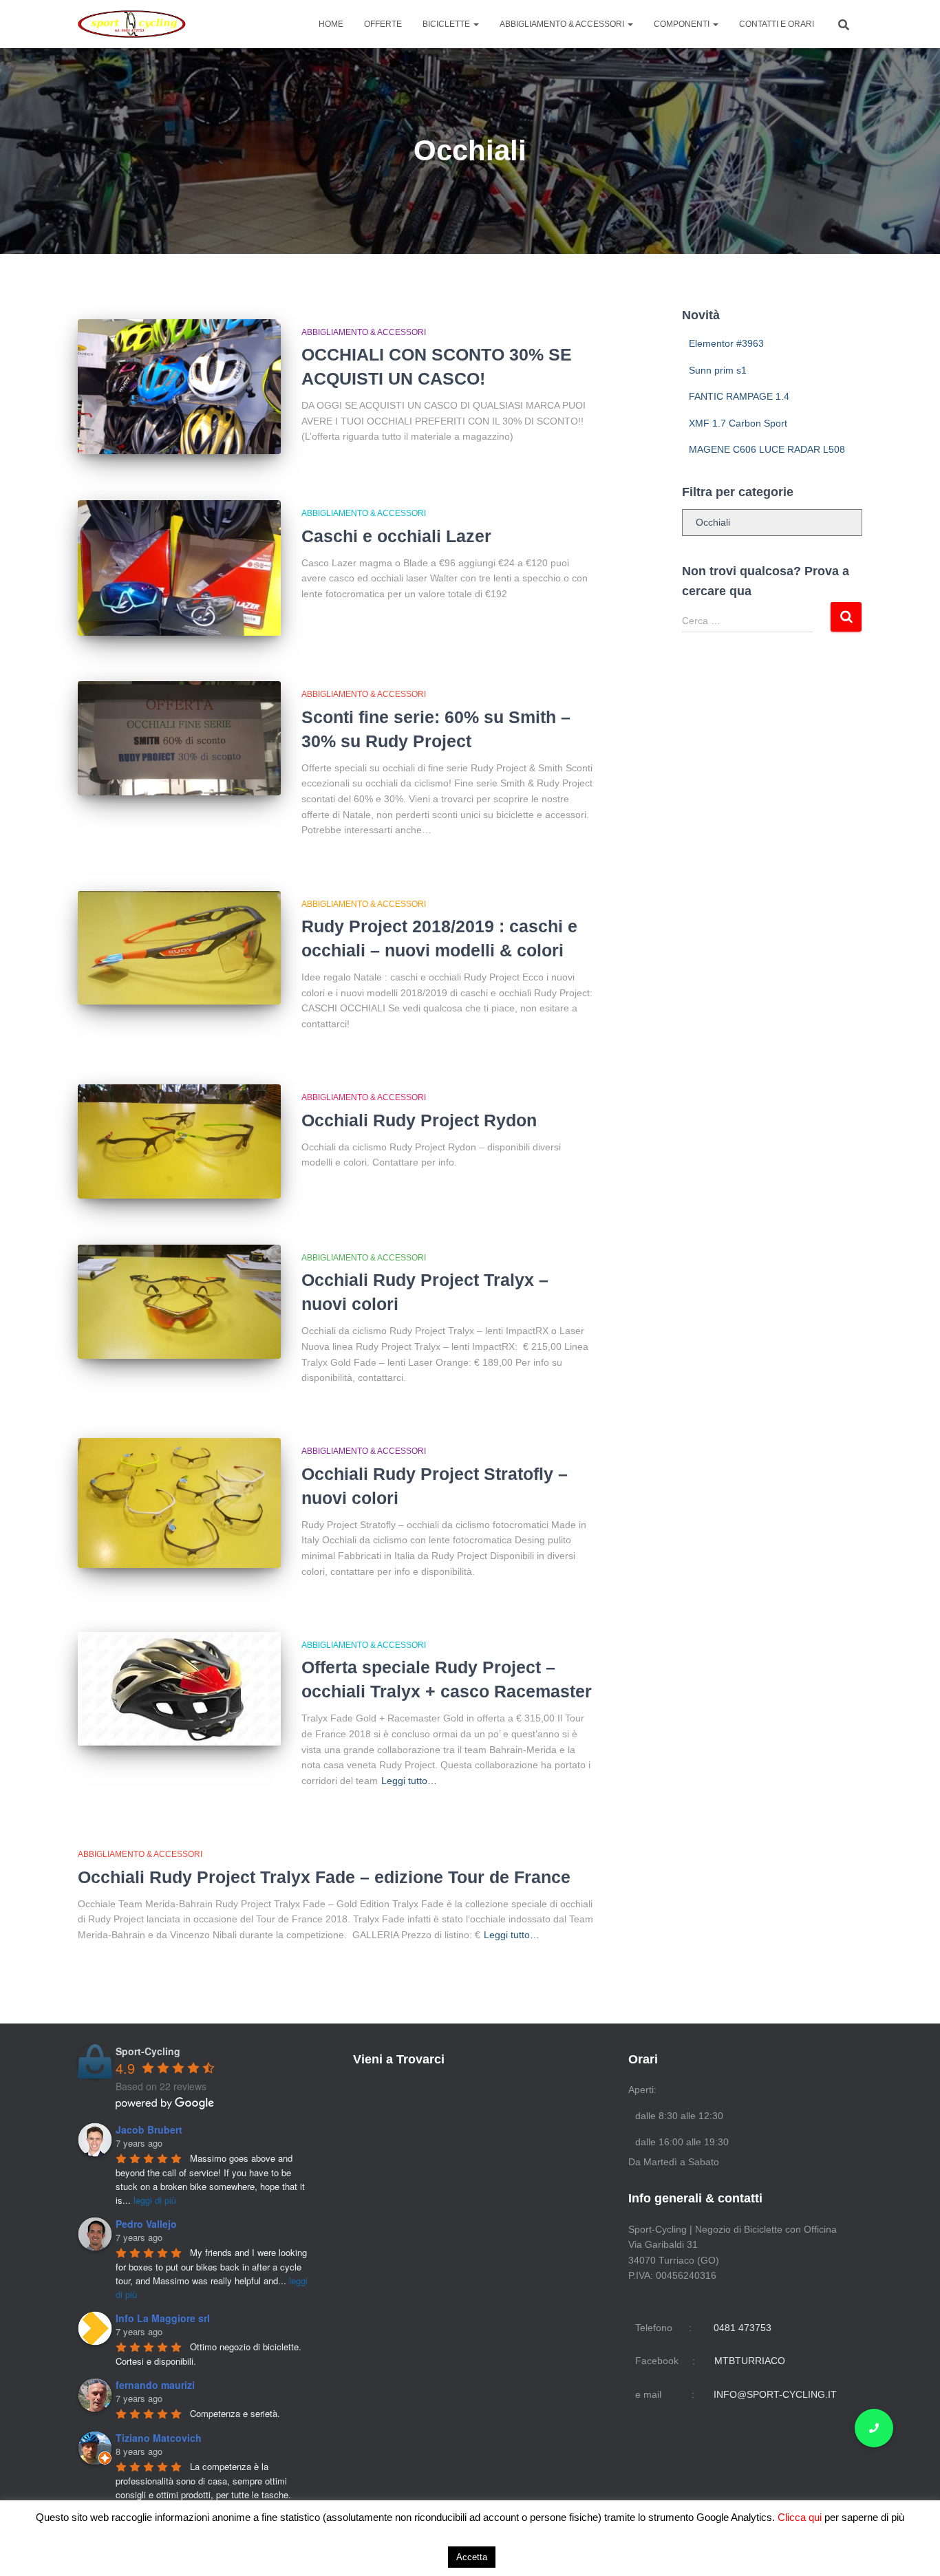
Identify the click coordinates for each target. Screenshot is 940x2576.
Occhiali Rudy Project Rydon (419, 1120)
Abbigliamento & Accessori (563, 24)
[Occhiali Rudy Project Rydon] (179, 1141)
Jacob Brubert (149, 2129)
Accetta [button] (472, 2557)
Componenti (683, 24)
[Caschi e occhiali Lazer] (179, 568)
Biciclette (447, 24)
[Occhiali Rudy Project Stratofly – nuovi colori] (179, 1503)
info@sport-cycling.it (775, 2394)
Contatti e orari (777, 24)
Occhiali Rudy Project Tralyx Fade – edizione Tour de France (324, 1877)
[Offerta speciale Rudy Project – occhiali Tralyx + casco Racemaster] (179, 1689)
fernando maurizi (155, 2385)
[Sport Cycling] (132, 24)
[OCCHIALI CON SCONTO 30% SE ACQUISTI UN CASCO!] (179, 387)
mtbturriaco (750, 2361)
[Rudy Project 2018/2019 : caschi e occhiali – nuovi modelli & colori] (179, 948)
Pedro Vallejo (146, 2224)
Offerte (383, 24)
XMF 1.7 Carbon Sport (738, 423)
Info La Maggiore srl (163, 2318)
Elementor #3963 (726, 343)
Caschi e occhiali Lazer (396, 536)
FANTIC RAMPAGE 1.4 (739, 396)
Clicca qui (801, 2517)
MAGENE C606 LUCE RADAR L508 (767, 449)
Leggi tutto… (409, 1781)
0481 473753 (743, 2328)
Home (331, 24)
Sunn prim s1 (718, 370)
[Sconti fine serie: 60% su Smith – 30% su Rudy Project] (179, 738)
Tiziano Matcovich (159, 2438)
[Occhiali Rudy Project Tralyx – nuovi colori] (179, 1302)
